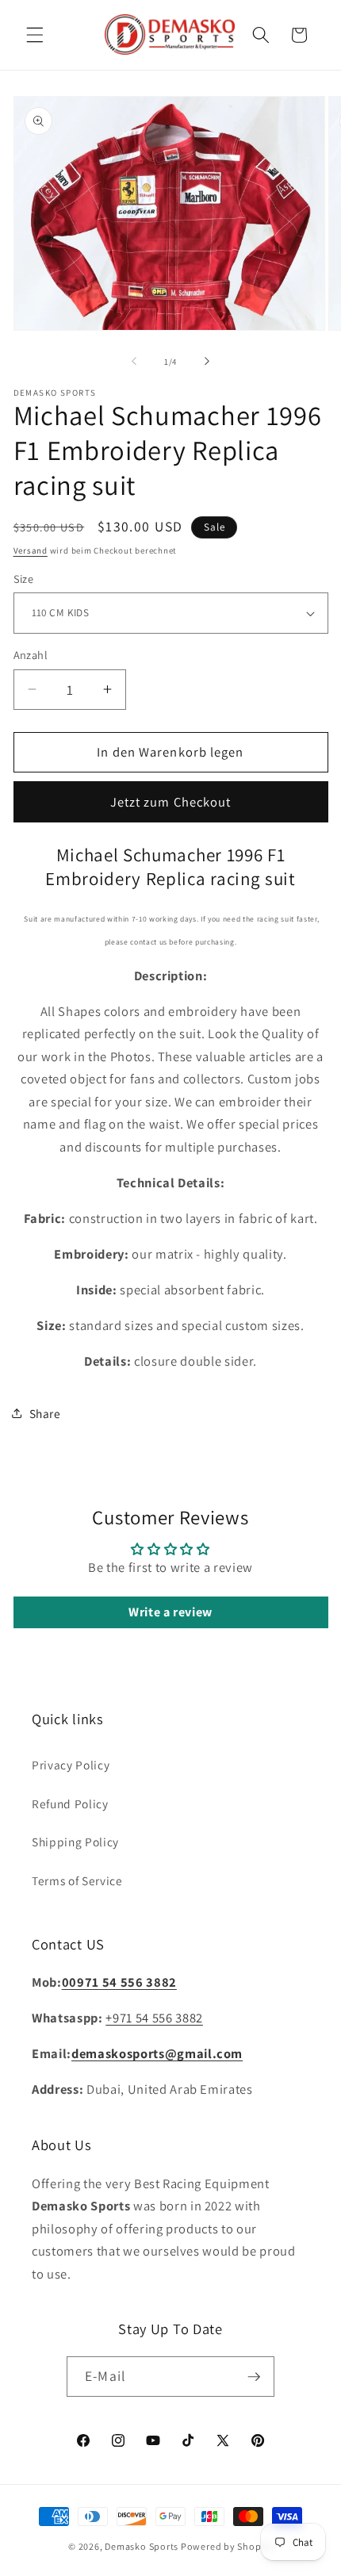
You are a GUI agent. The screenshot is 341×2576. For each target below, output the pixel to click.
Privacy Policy (71, 1765)
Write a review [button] (170, 1612)
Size (24, 579)
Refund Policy (70, 1804)
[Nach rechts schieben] (207, 362)
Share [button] (45, 1413)
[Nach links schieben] (134, 362)
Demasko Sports (142, 2546)
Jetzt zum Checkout (171, 802)
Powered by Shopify (227, 2546)
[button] (35, 35)
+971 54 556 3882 (154, 2018)
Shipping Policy (75, 1842)
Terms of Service (77, 1880)
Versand (31, 550)
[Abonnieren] (254, 2377)
